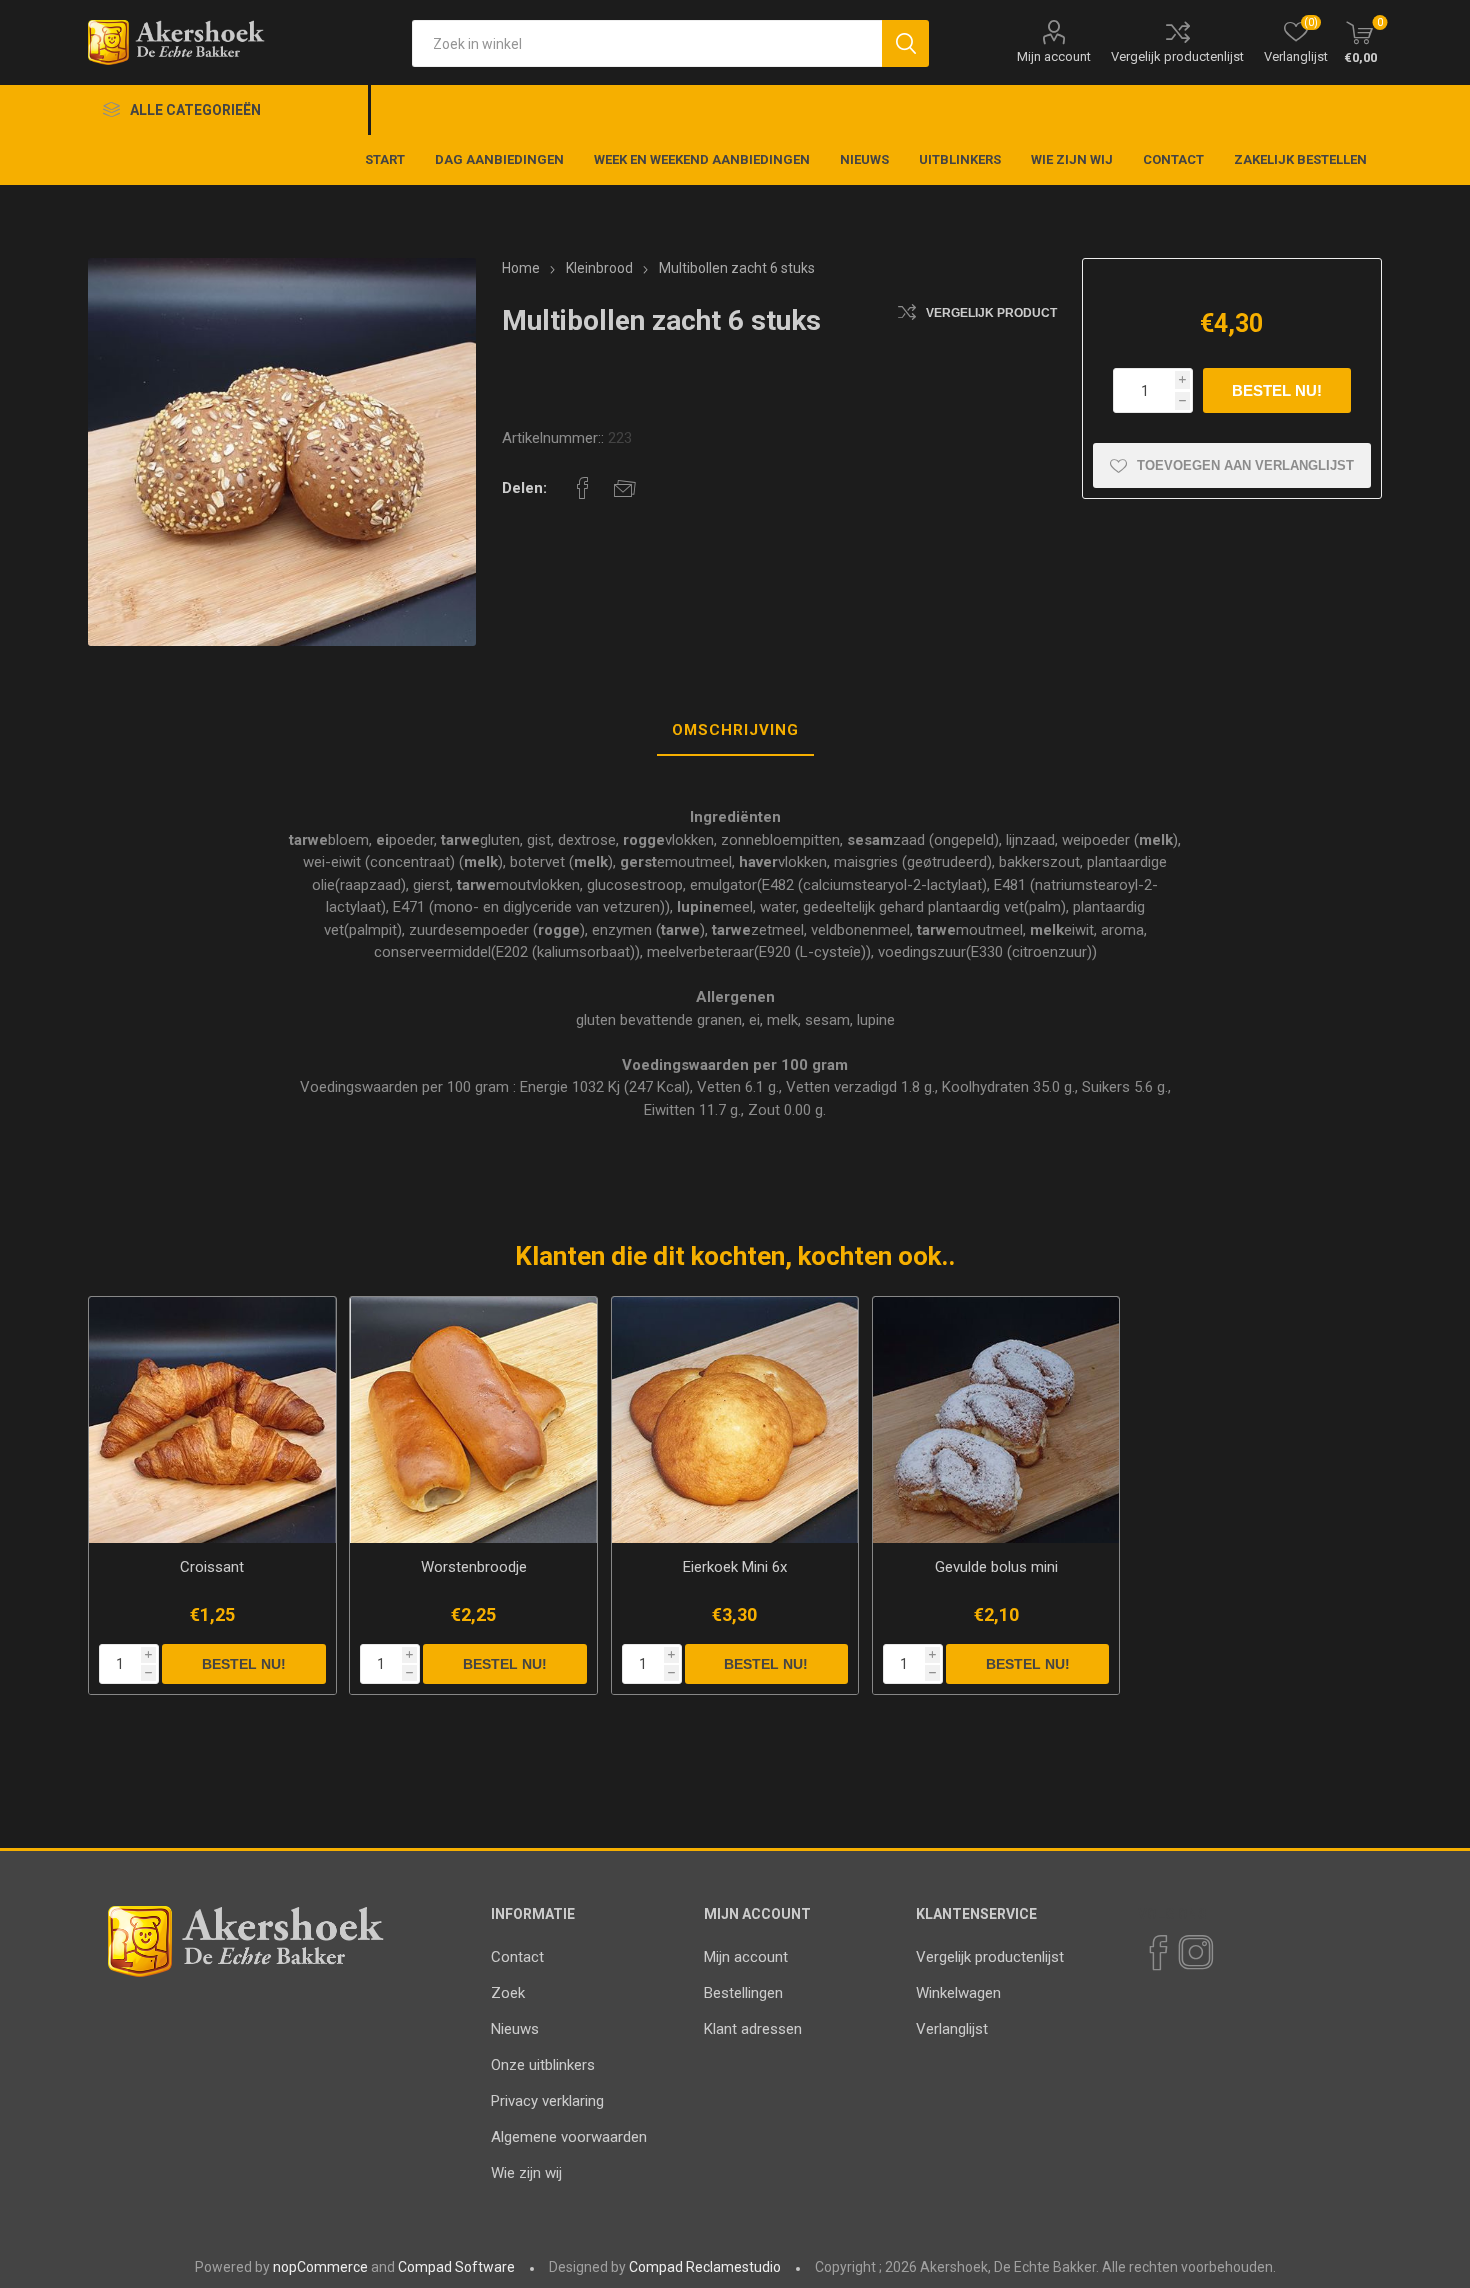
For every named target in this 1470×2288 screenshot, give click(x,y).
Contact (517, 1957)
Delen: (524, 488)
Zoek (508, 1993)
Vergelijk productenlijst (1177, 56)
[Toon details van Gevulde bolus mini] (996, 1420)
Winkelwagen (958, 1993)
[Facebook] (1157, 1953)
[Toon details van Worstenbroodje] (473, 1420)
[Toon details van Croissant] (212, 1420)
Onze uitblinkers (543, 2065)
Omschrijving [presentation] (735, 730)
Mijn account (1054, 56)
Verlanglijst (952, 2029)
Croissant (212, 1567)
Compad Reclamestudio (705, 2267)
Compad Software (456, 2267)
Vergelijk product (991, 313)
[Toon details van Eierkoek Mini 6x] (735, 1420)
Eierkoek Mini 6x (735, 1567)
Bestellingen (743, 1993)
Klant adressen (753, 2029)
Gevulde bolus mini (996, 1567)
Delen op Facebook (583, 488)
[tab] (735, 731)
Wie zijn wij (526, 2173)
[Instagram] (1195, 1953)
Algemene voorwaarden (569, 2137)
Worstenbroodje (474, 1567)
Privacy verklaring (547, 2101)
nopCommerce (320, 2267)
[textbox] (647, 43)
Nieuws (515, 2029)
